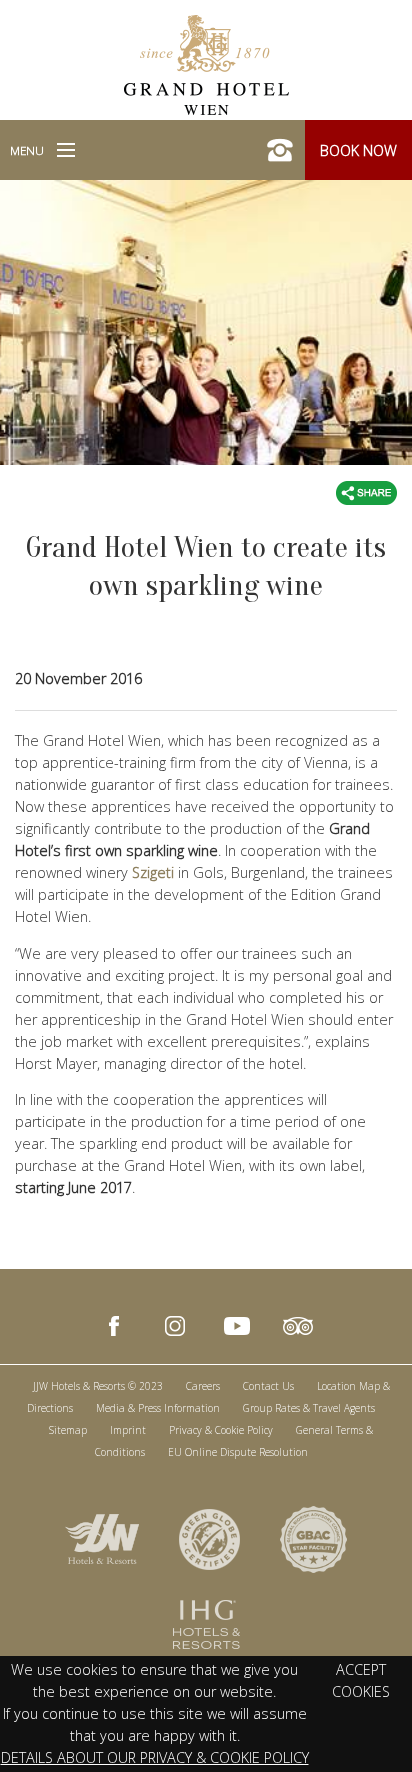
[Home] (206, 63)
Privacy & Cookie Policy (221, 1430)
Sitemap (68, 1430)
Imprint (128, 1430)
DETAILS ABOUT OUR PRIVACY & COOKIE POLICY (155, 1757)
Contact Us (268, 1386)
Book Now (358, 150)
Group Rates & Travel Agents (309, 1408)
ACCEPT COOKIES (361, 1680)
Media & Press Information (158, 1408)
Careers (203, 1386)
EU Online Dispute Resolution (238, 1452)
